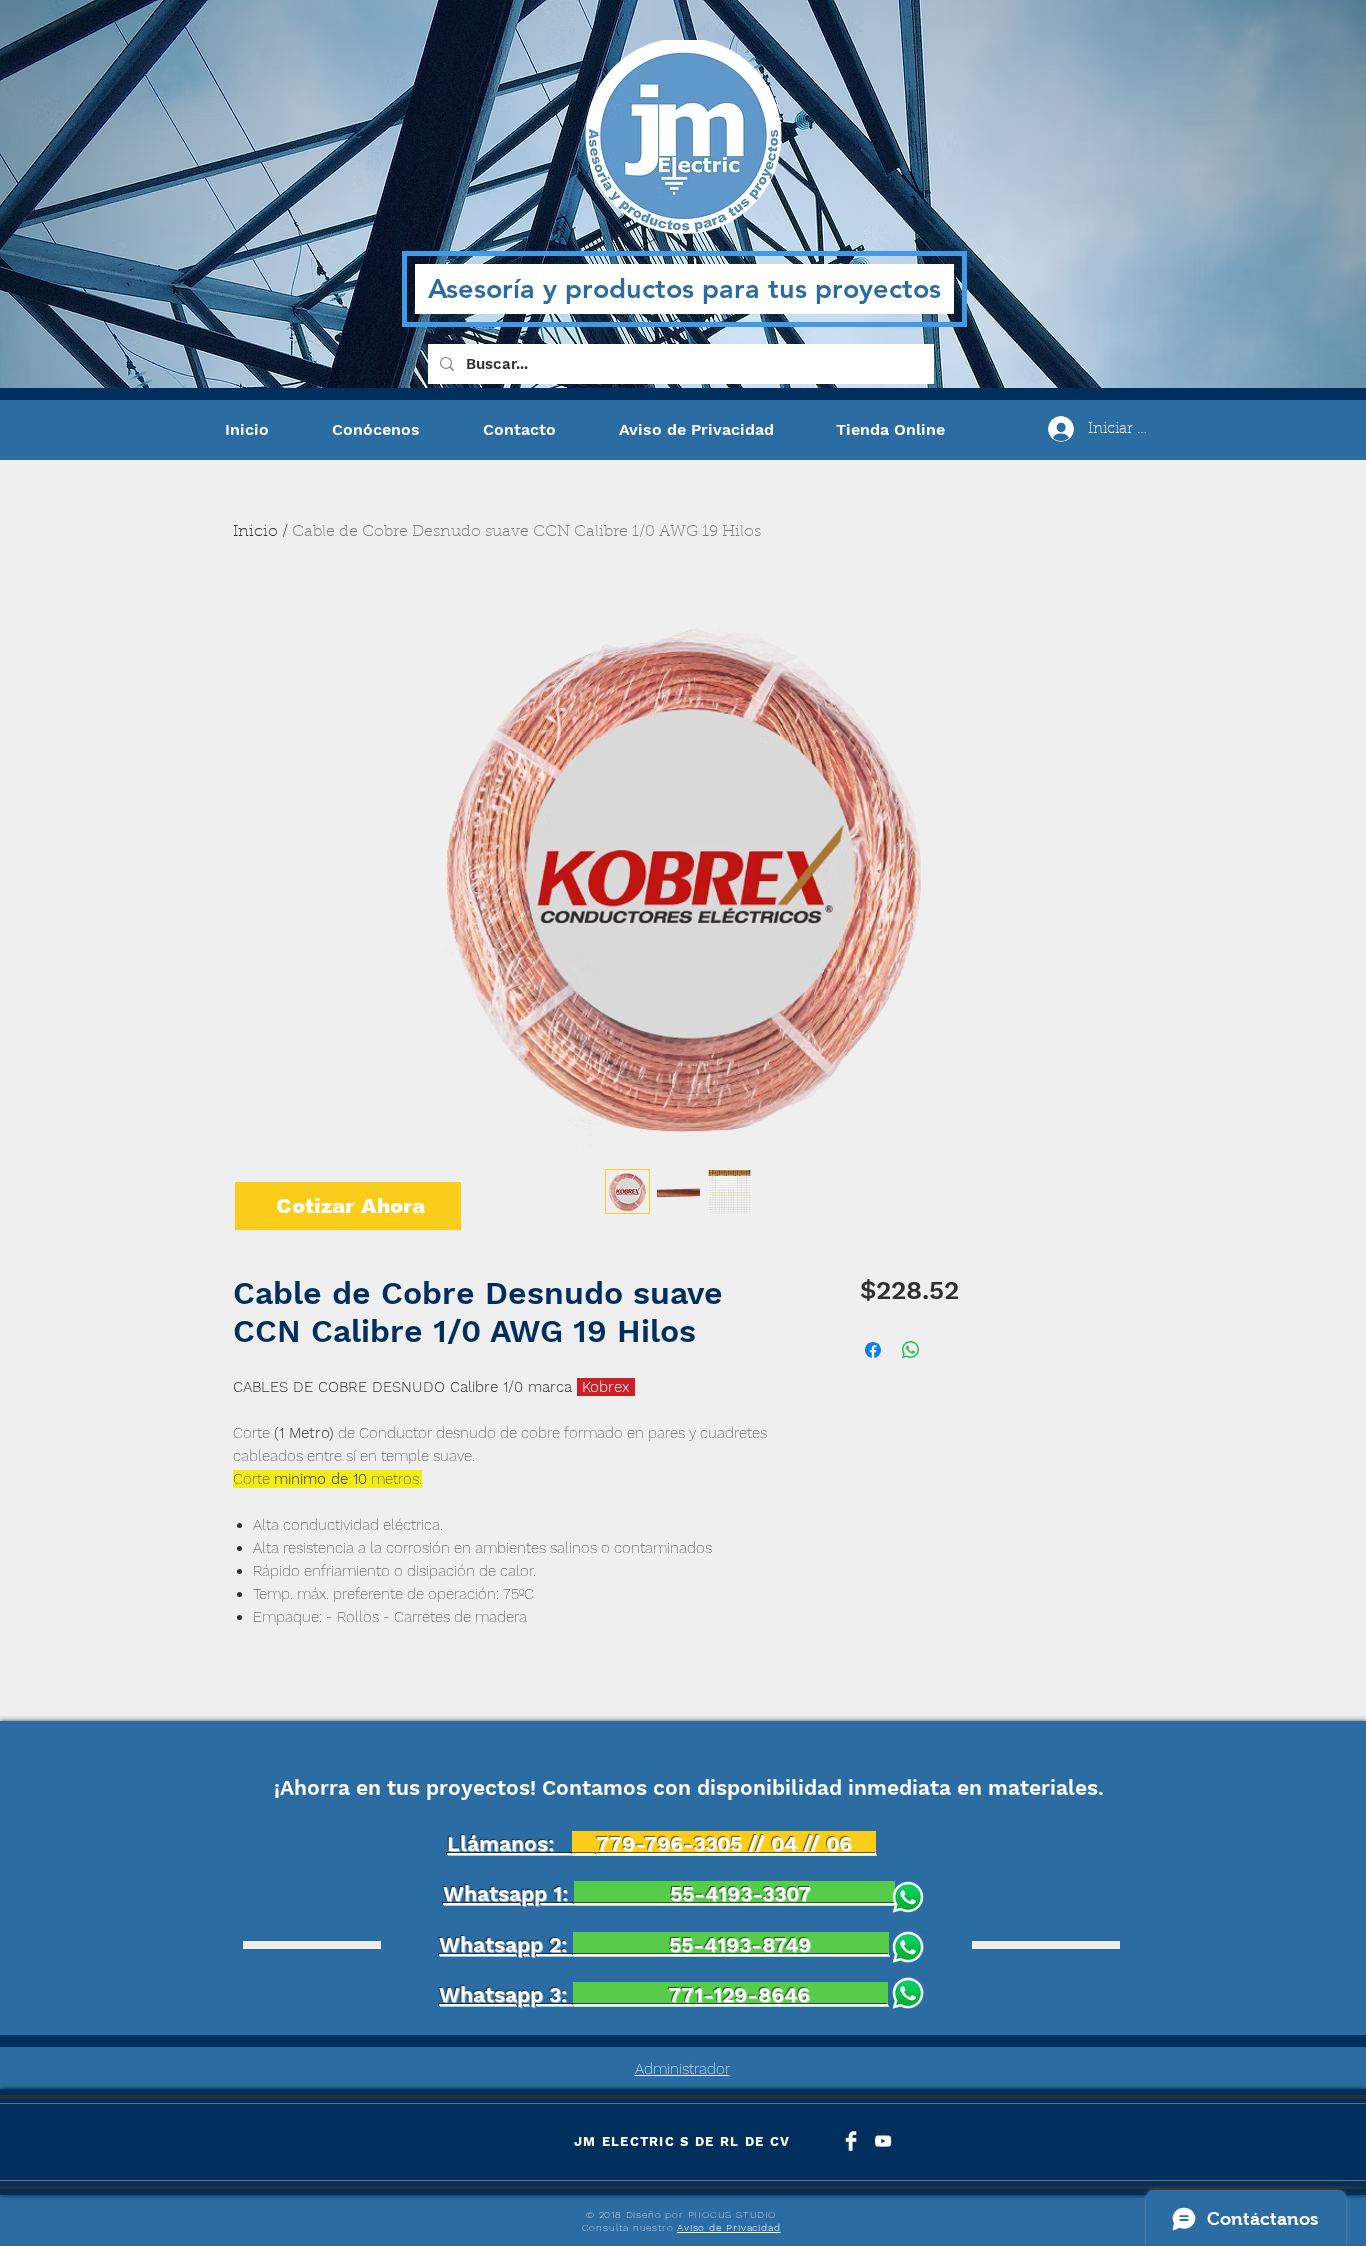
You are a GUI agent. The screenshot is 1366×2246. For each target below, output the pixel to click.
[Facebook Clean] (851, 2141)
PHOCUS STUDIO (732, 2214)
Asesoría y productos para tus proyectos (684, 288)
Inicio (255, 532)
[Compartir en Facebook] (873, 1350)
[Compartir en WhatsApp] (911, 1350)
